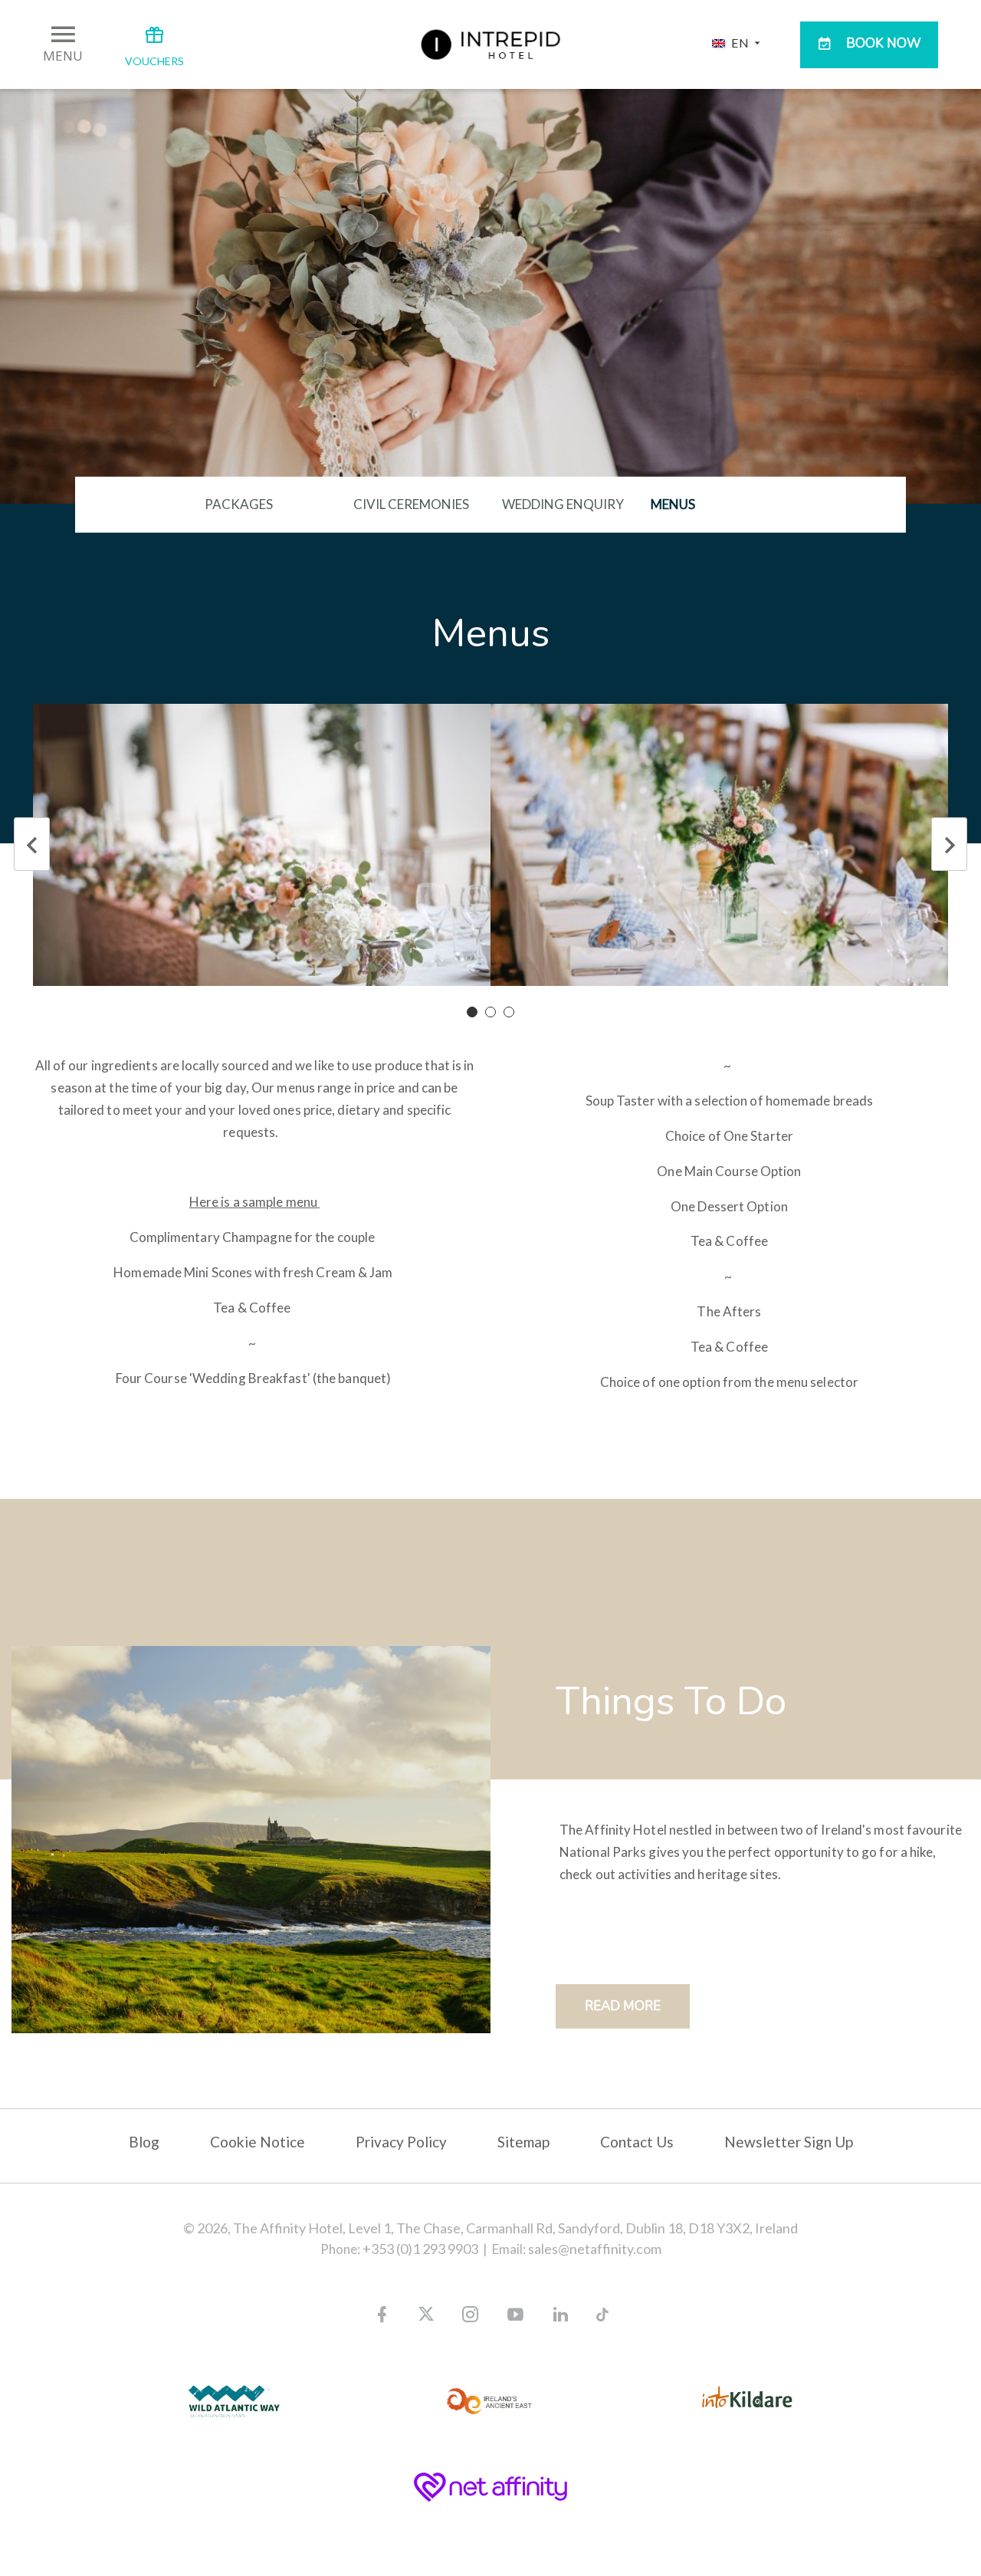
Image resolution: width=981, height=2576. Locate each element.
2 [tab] (494, 1015)
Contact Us (637, 2142)
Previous (32, 844)
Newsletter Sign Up (789, 2142)
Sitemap (523, 2142)
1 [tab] (475, 1015)
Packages (239, 504)
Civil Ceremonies (411, 504)
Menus (673, 504)
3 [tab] (512, 1015)
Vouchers (154, 61)
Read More (623, 2006)
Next (949, 844)
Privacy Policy (401, 2142)
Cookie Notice (258, 2142)
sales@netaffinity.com (595, 2249)
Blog (144, 2142)
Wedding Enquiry (563, 504)
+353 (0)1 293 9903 (420, 2249)
